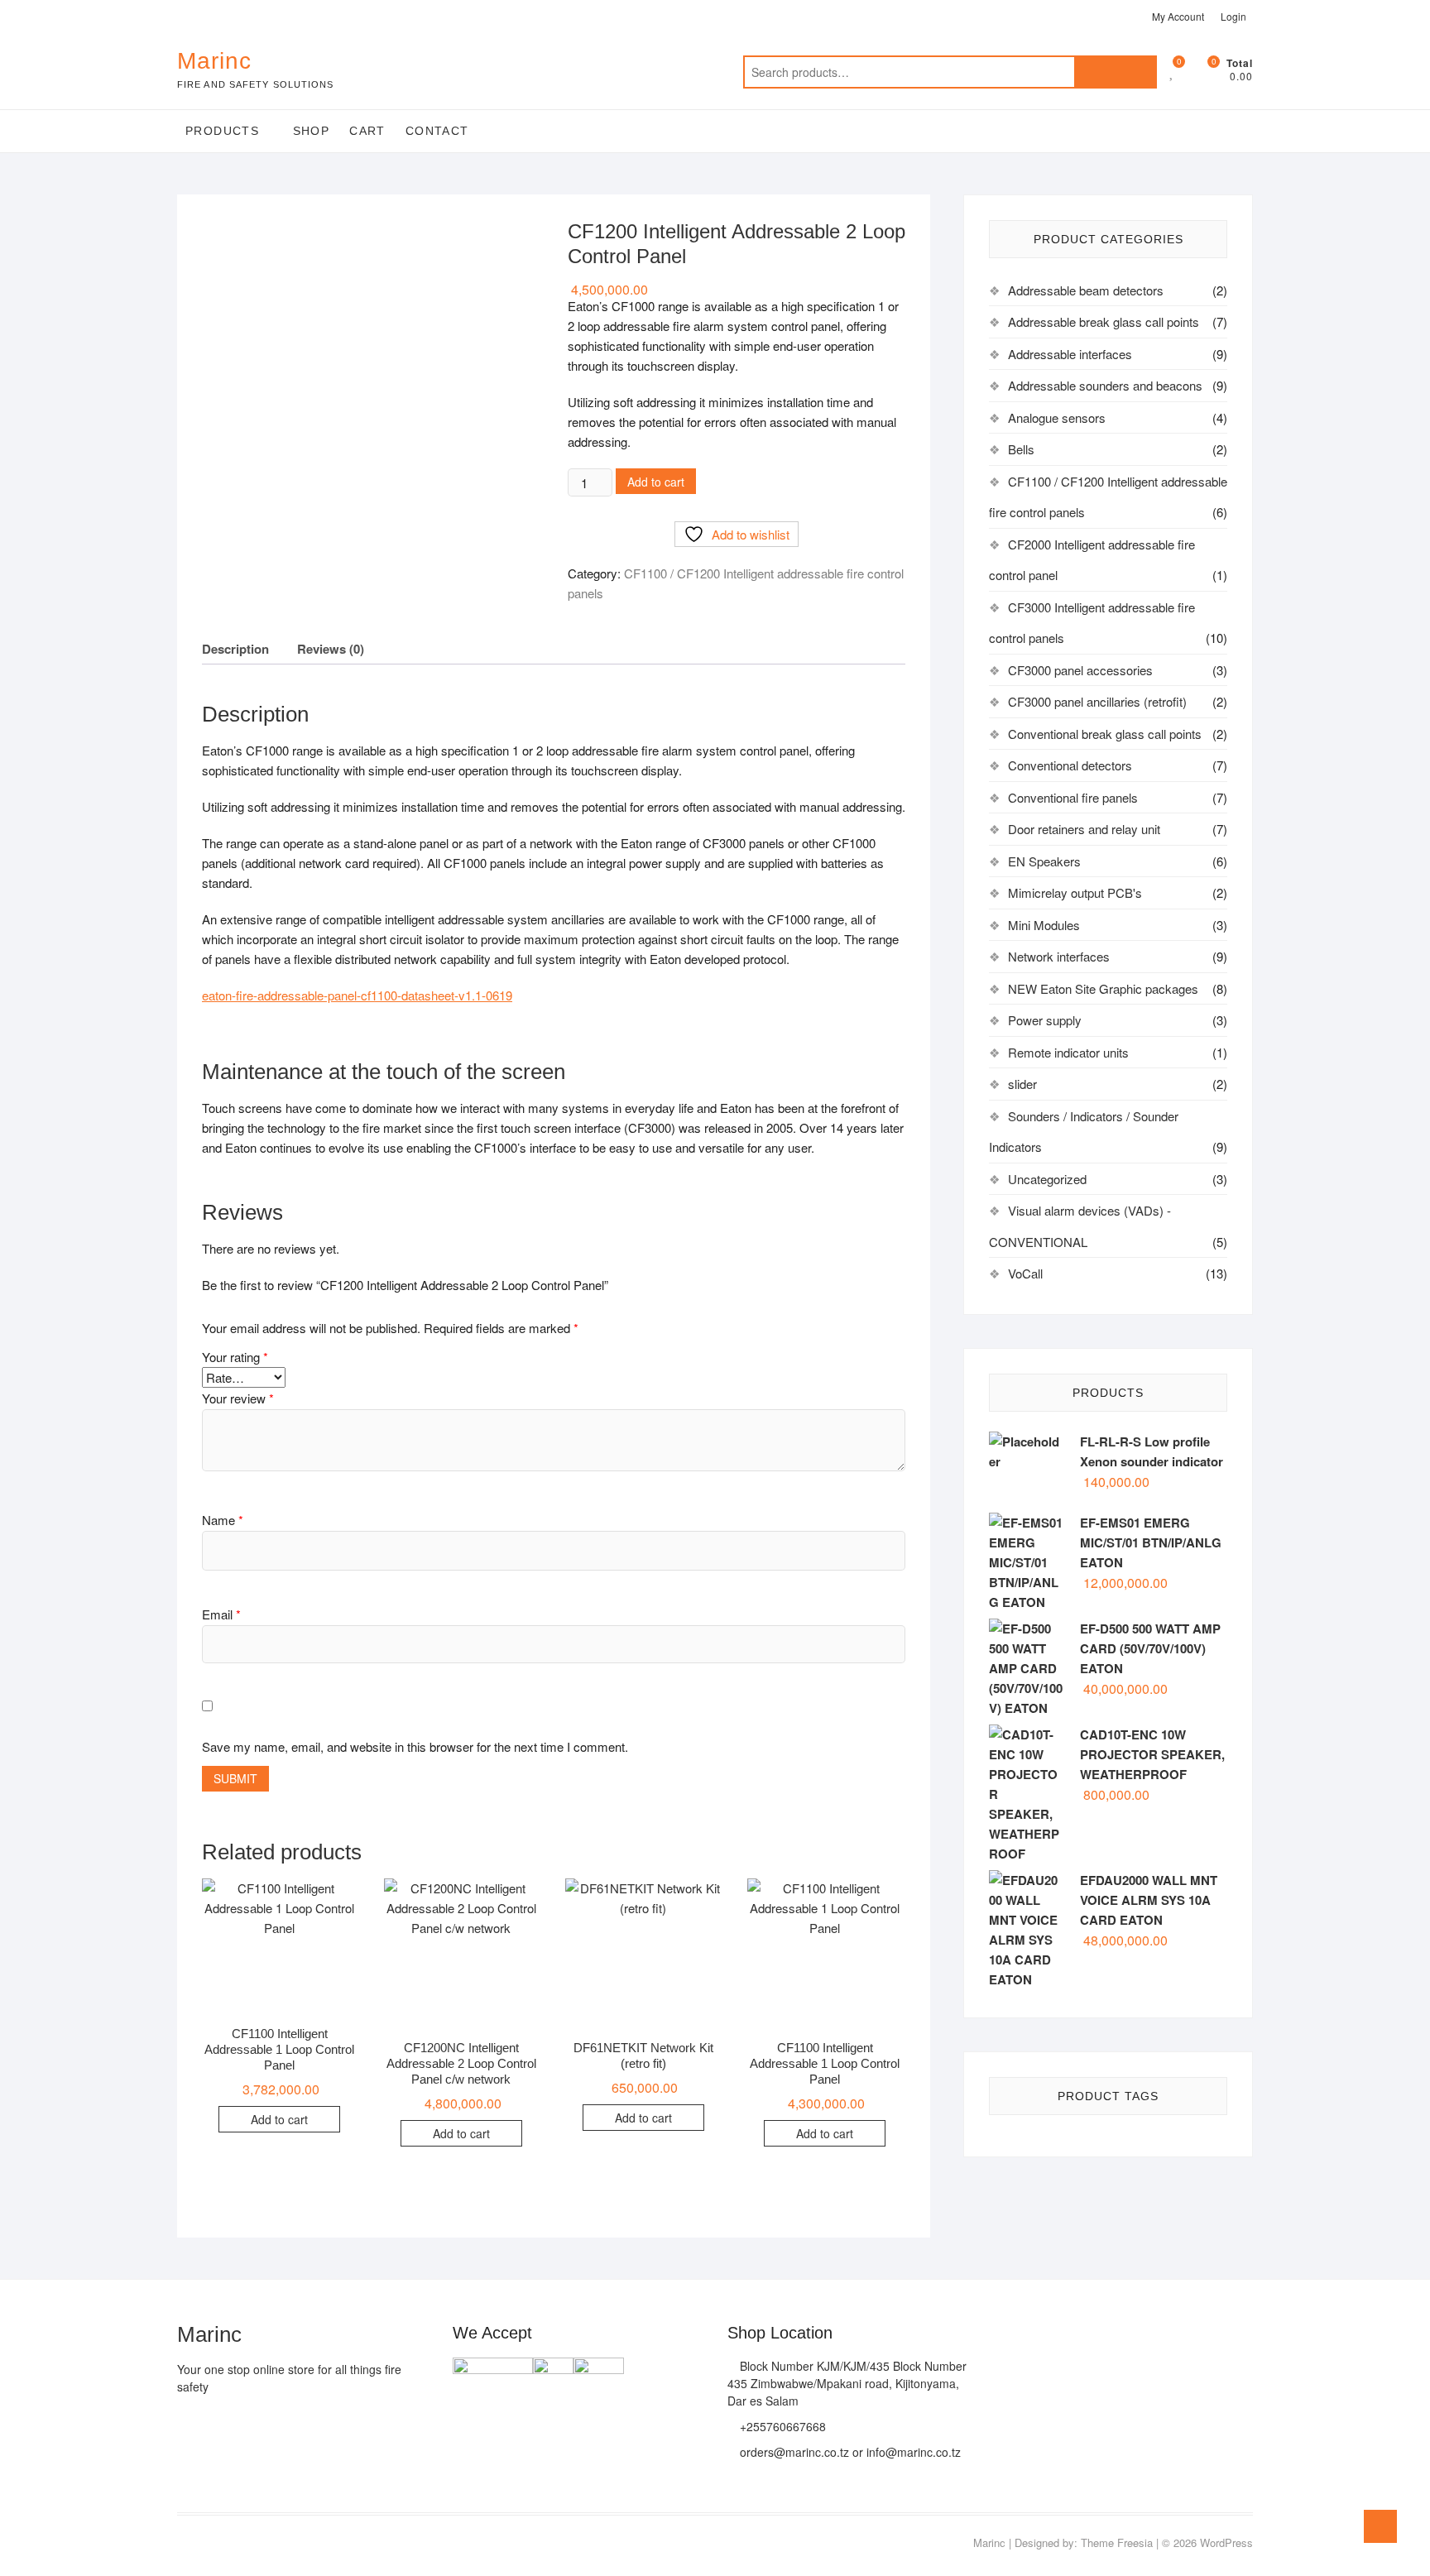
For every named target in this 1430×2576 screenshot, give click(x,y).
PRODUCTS (222, 131)
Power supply (1045, 1020)
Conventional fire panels (1073, 797)
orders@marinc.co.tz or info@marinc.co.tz (849, 2452)
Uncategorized (1047, 1179)
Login (1233, 16)
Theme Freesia (1117, 2542)
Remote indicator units (1068, 1052)
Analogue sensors (1057, 417)
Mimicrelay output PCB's (1075, 892)
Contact (437, 131)
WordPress (1226, 2542)
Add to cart (656, 482)
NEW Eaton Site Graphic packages (1103, 988)
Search (1116, 72)
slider (1022, 1084)
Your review (238, 1398)
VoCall (1025, 1273)
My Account (1178, 16)
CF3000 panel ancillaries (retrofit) (1097, 701)
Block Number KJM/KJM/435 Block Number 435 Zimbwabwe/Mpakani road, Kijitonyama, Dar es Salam (847, 2383)
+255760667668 (781, 2426)
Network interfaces (1059, 956)
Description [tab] (235, 649)
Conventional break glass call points (1105, 734)
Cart (367, 131)
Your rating (235, 1357)
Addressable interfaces (1070, 354)
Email (221, 1614)
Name (223, 1520)
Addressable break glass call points (1104, 321)
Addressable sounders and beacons (1105, 385)
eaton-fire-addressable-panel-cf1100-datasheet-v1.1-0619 (357, 995)
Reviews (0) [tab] (331, 649)
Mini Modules (1044, 925)
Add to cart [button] (279, 2119)
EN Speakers (1044, 861)
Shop (312, 131)
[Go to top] (1380, 2526)
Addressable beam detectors (1086, 290)
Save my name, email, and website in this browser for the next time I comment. (415, 1746)
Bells (1021, 449)
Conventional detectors (1070, 765)
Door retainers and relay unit (1084, 829)
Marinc (214, 61)
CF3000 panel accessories (1080, 670)
